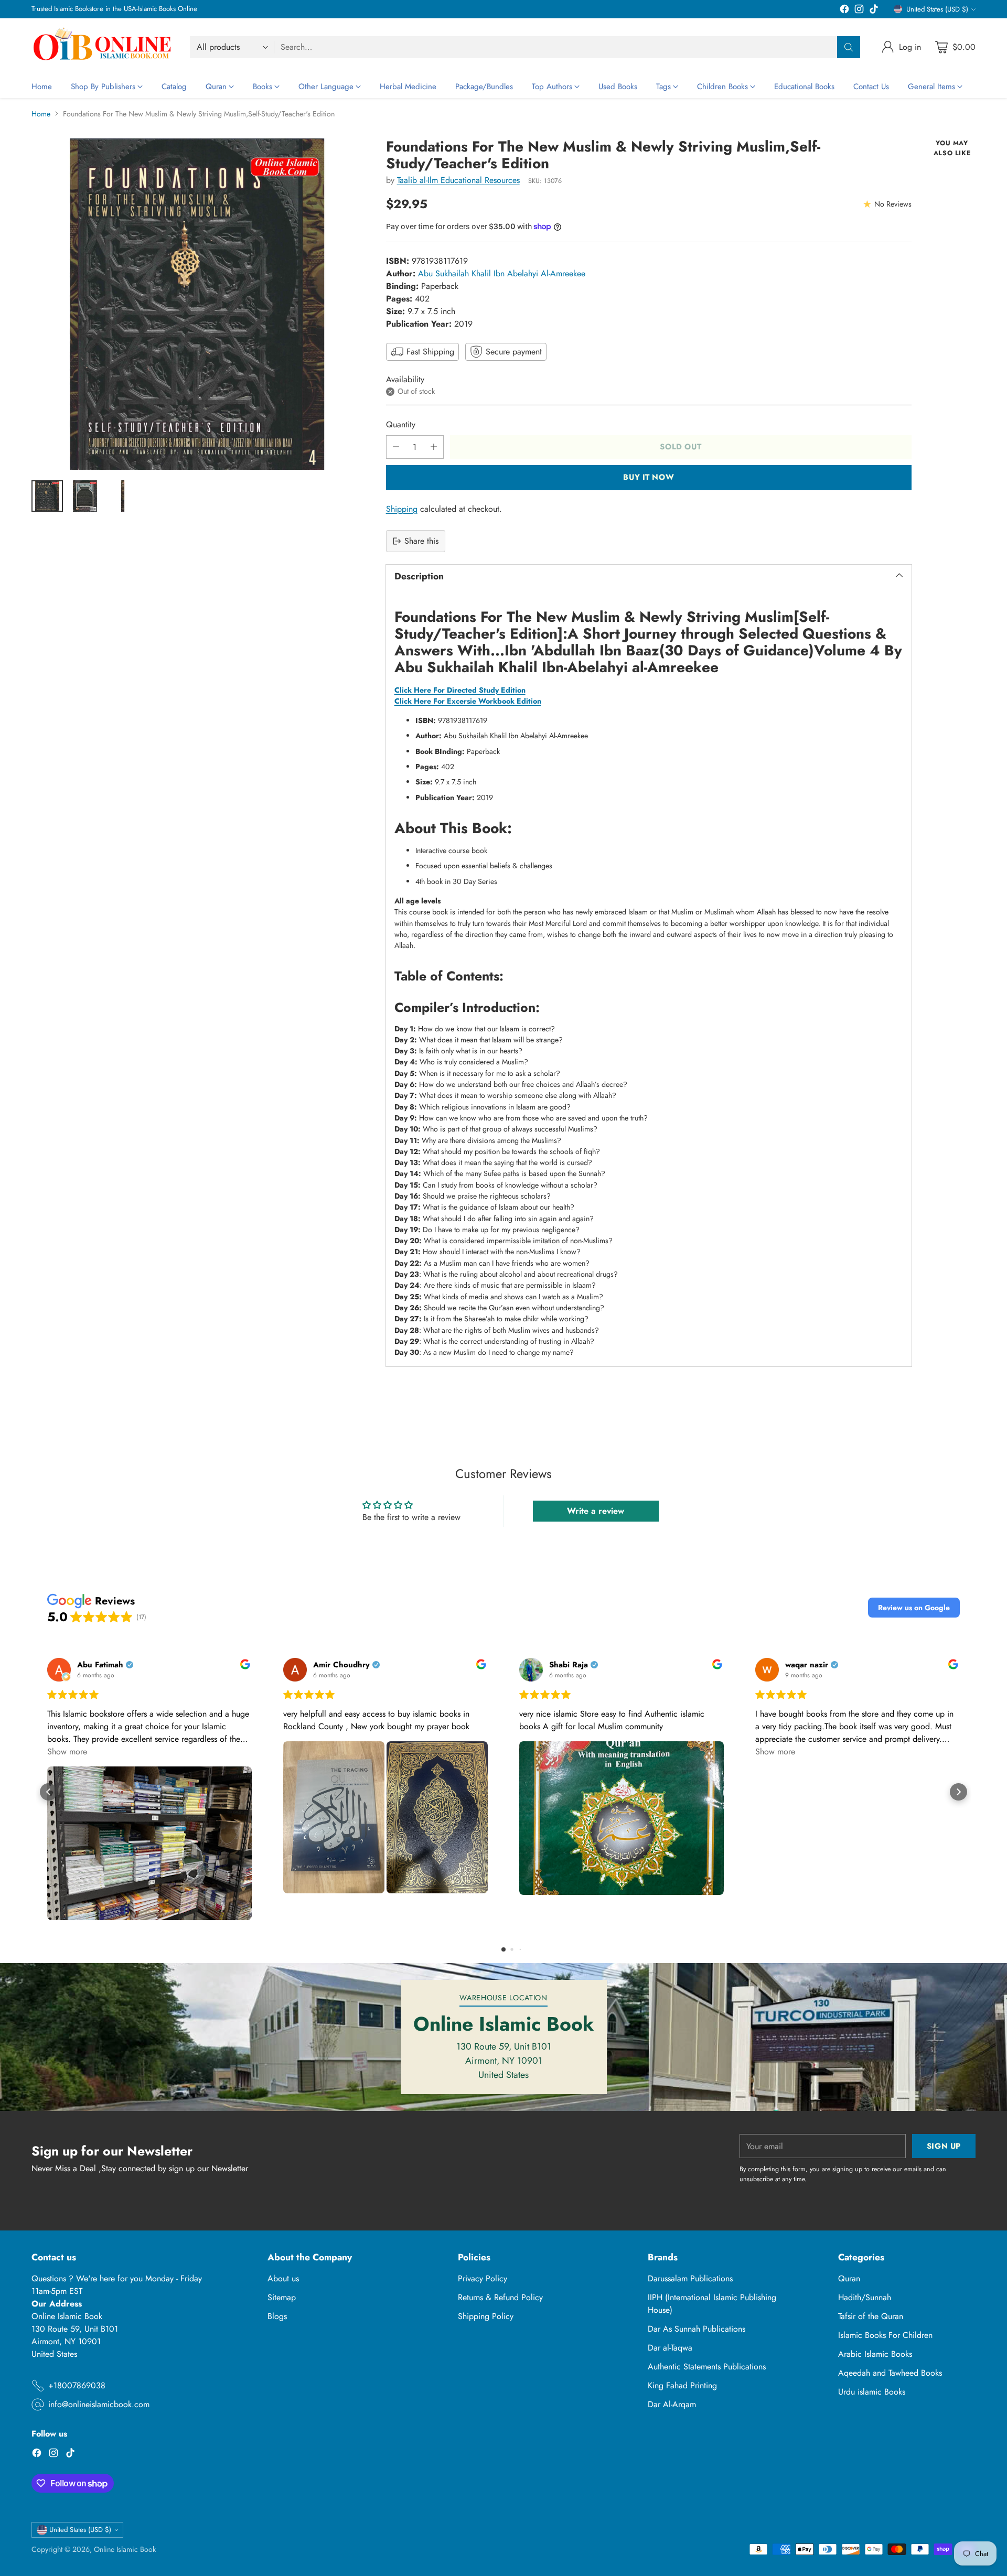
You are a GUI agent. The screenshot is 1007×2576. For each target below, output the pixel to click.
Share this (421, 541)
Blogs (277, 2316)
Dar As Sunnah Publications (697, 2329)
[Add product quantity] (434, 447)
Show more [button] (67, 1752)
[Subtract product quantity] (396, 447)
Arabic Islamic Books (875, 2354)
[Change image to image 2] (85, 496)
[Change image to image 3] (123, 496)
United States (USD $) (937, 9)
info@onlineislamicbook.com (99, 2404)
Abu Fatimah (100, 1665)
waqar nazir (807, 1665)
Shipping (402, 509)
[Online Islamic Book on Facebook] (844, 11)
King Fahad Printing (682, 2385)
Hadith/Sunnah (865, 2297)
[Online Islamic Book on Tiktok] (874, 11)
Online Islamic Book (125, 2549)
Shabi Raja (569, 1665)
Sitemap (282, 2297)
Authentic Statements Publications (707, 2367)
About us (283, 2278)
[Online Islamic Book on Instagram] (859, 11)
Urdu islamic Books (872, 2392)
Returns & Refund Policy (500, 2297)
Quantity (401, 424)
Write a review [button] (596, 1511)
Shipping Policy (486, 2316)
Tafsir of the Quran (871, 2316)
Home (41, 114)
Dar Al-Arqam (672, 2404)
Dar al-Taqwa (670, 2348)
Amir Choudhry (341, 1665)
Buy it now (649, 477)
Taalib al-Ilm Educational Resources (458, 180)
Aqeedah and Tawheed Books (890, 2373)
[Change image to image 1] (47, 496)
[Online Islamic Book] (102, 47)
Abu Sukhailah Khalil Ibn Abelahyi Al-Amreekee (502, 273)
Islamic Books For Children (885, 2335)
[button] (914, 1608)
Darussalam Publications (690, 2278)
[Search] (849, 47)
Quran (849, 2278)
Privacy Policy (483, 2278)
